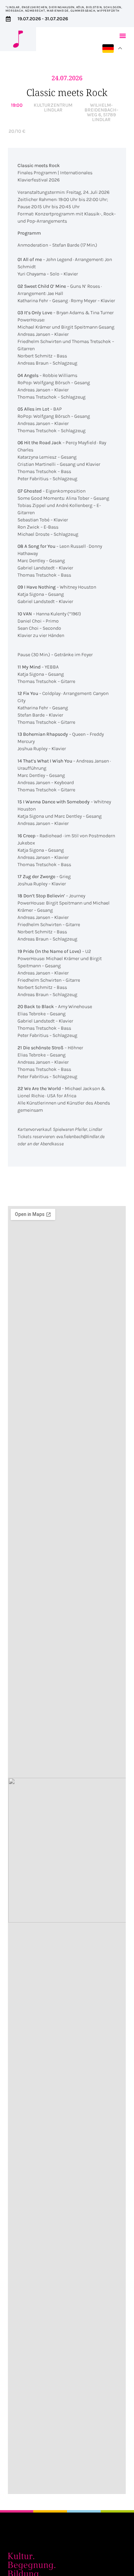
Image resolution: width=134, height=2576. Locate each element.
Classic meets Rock (67, 92)
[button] (123, 36)
